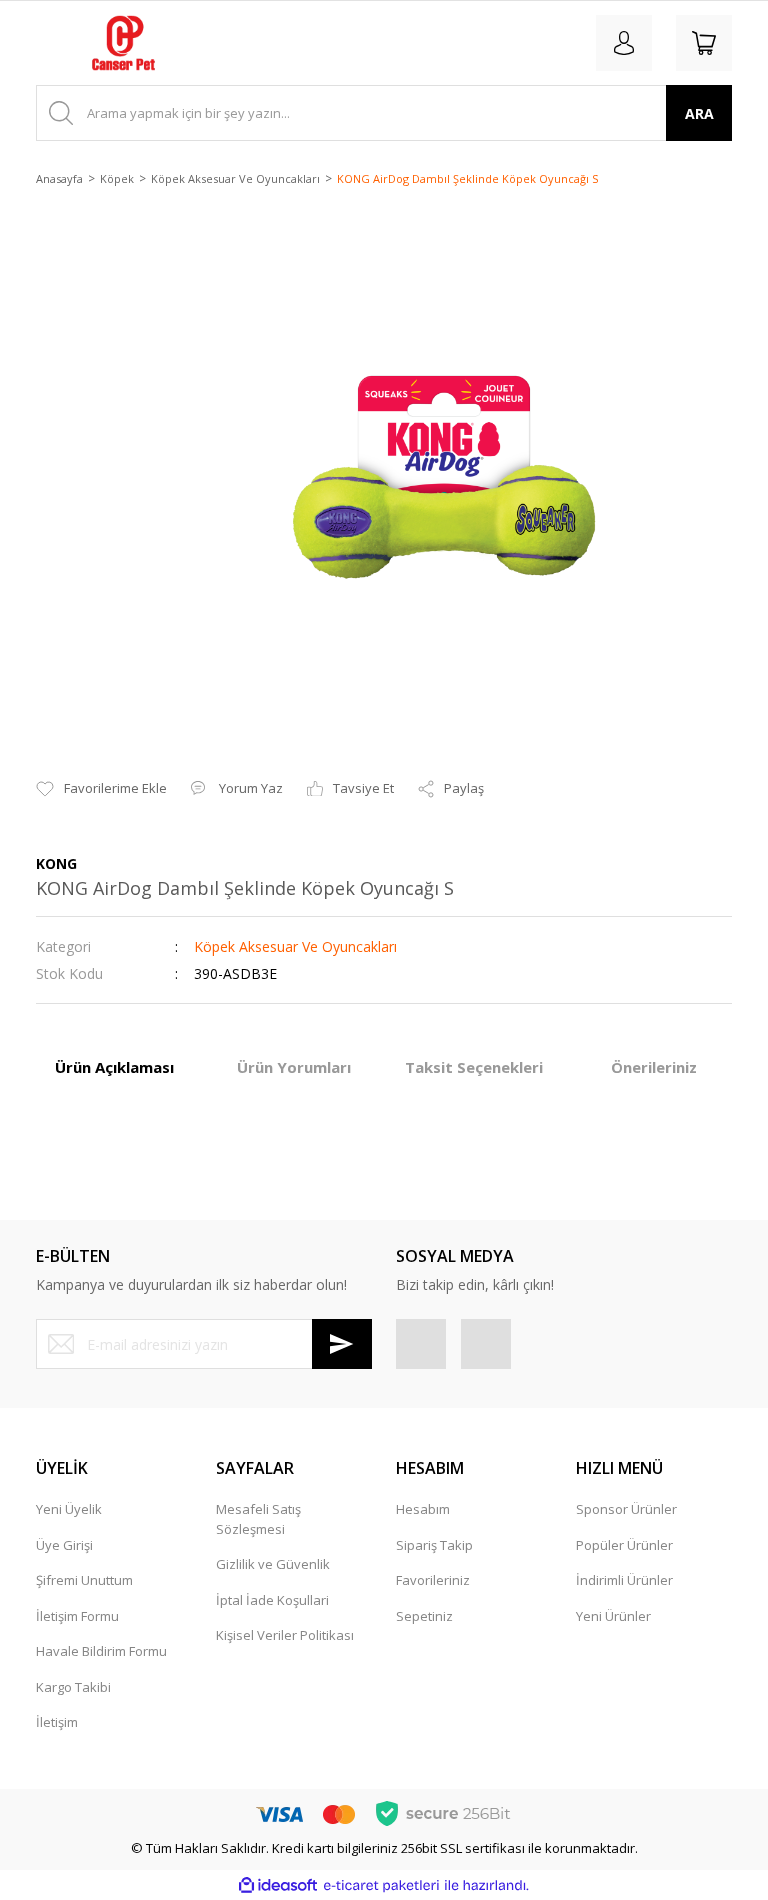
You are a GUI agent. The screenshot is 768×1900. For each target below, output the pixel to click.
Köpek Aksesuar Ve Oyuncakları (295, 946)
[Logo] (123, 43)
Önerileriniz (654, 1067)
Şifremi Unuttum (84, 1580)
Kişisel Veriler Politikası (285, 1635)
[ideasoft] (278, 1886)
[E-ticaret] (381, 1886)
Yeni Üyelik (69, 1509)
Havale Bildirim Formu (101, 1651)
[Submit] (342, 1344)
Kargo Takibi (73, 1687)
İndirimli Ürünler (624, 1580)
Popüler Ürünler (624, 1545)
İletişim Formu (77, 1616)
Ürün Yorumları (294, 1067)
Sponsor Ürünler (626, 1509)
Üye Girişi (64, 1545)
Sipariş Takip (434, 1545)
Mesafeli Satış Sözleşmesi (258, 1519)
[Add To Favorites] (101, 789)
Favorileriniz (433, 1580)
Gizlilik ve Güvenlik (273, 1564)
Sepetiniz (424, 1616)
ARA (699, 113)
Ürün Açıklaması (114, 1067)
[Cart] (704, 43)
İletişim (57, 1722)
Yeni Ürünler (613, 1616)
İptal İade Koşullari (272, 1600)
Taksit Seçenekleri (474, 1067)
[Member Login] (624, 43)
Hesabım (423, 1509)
